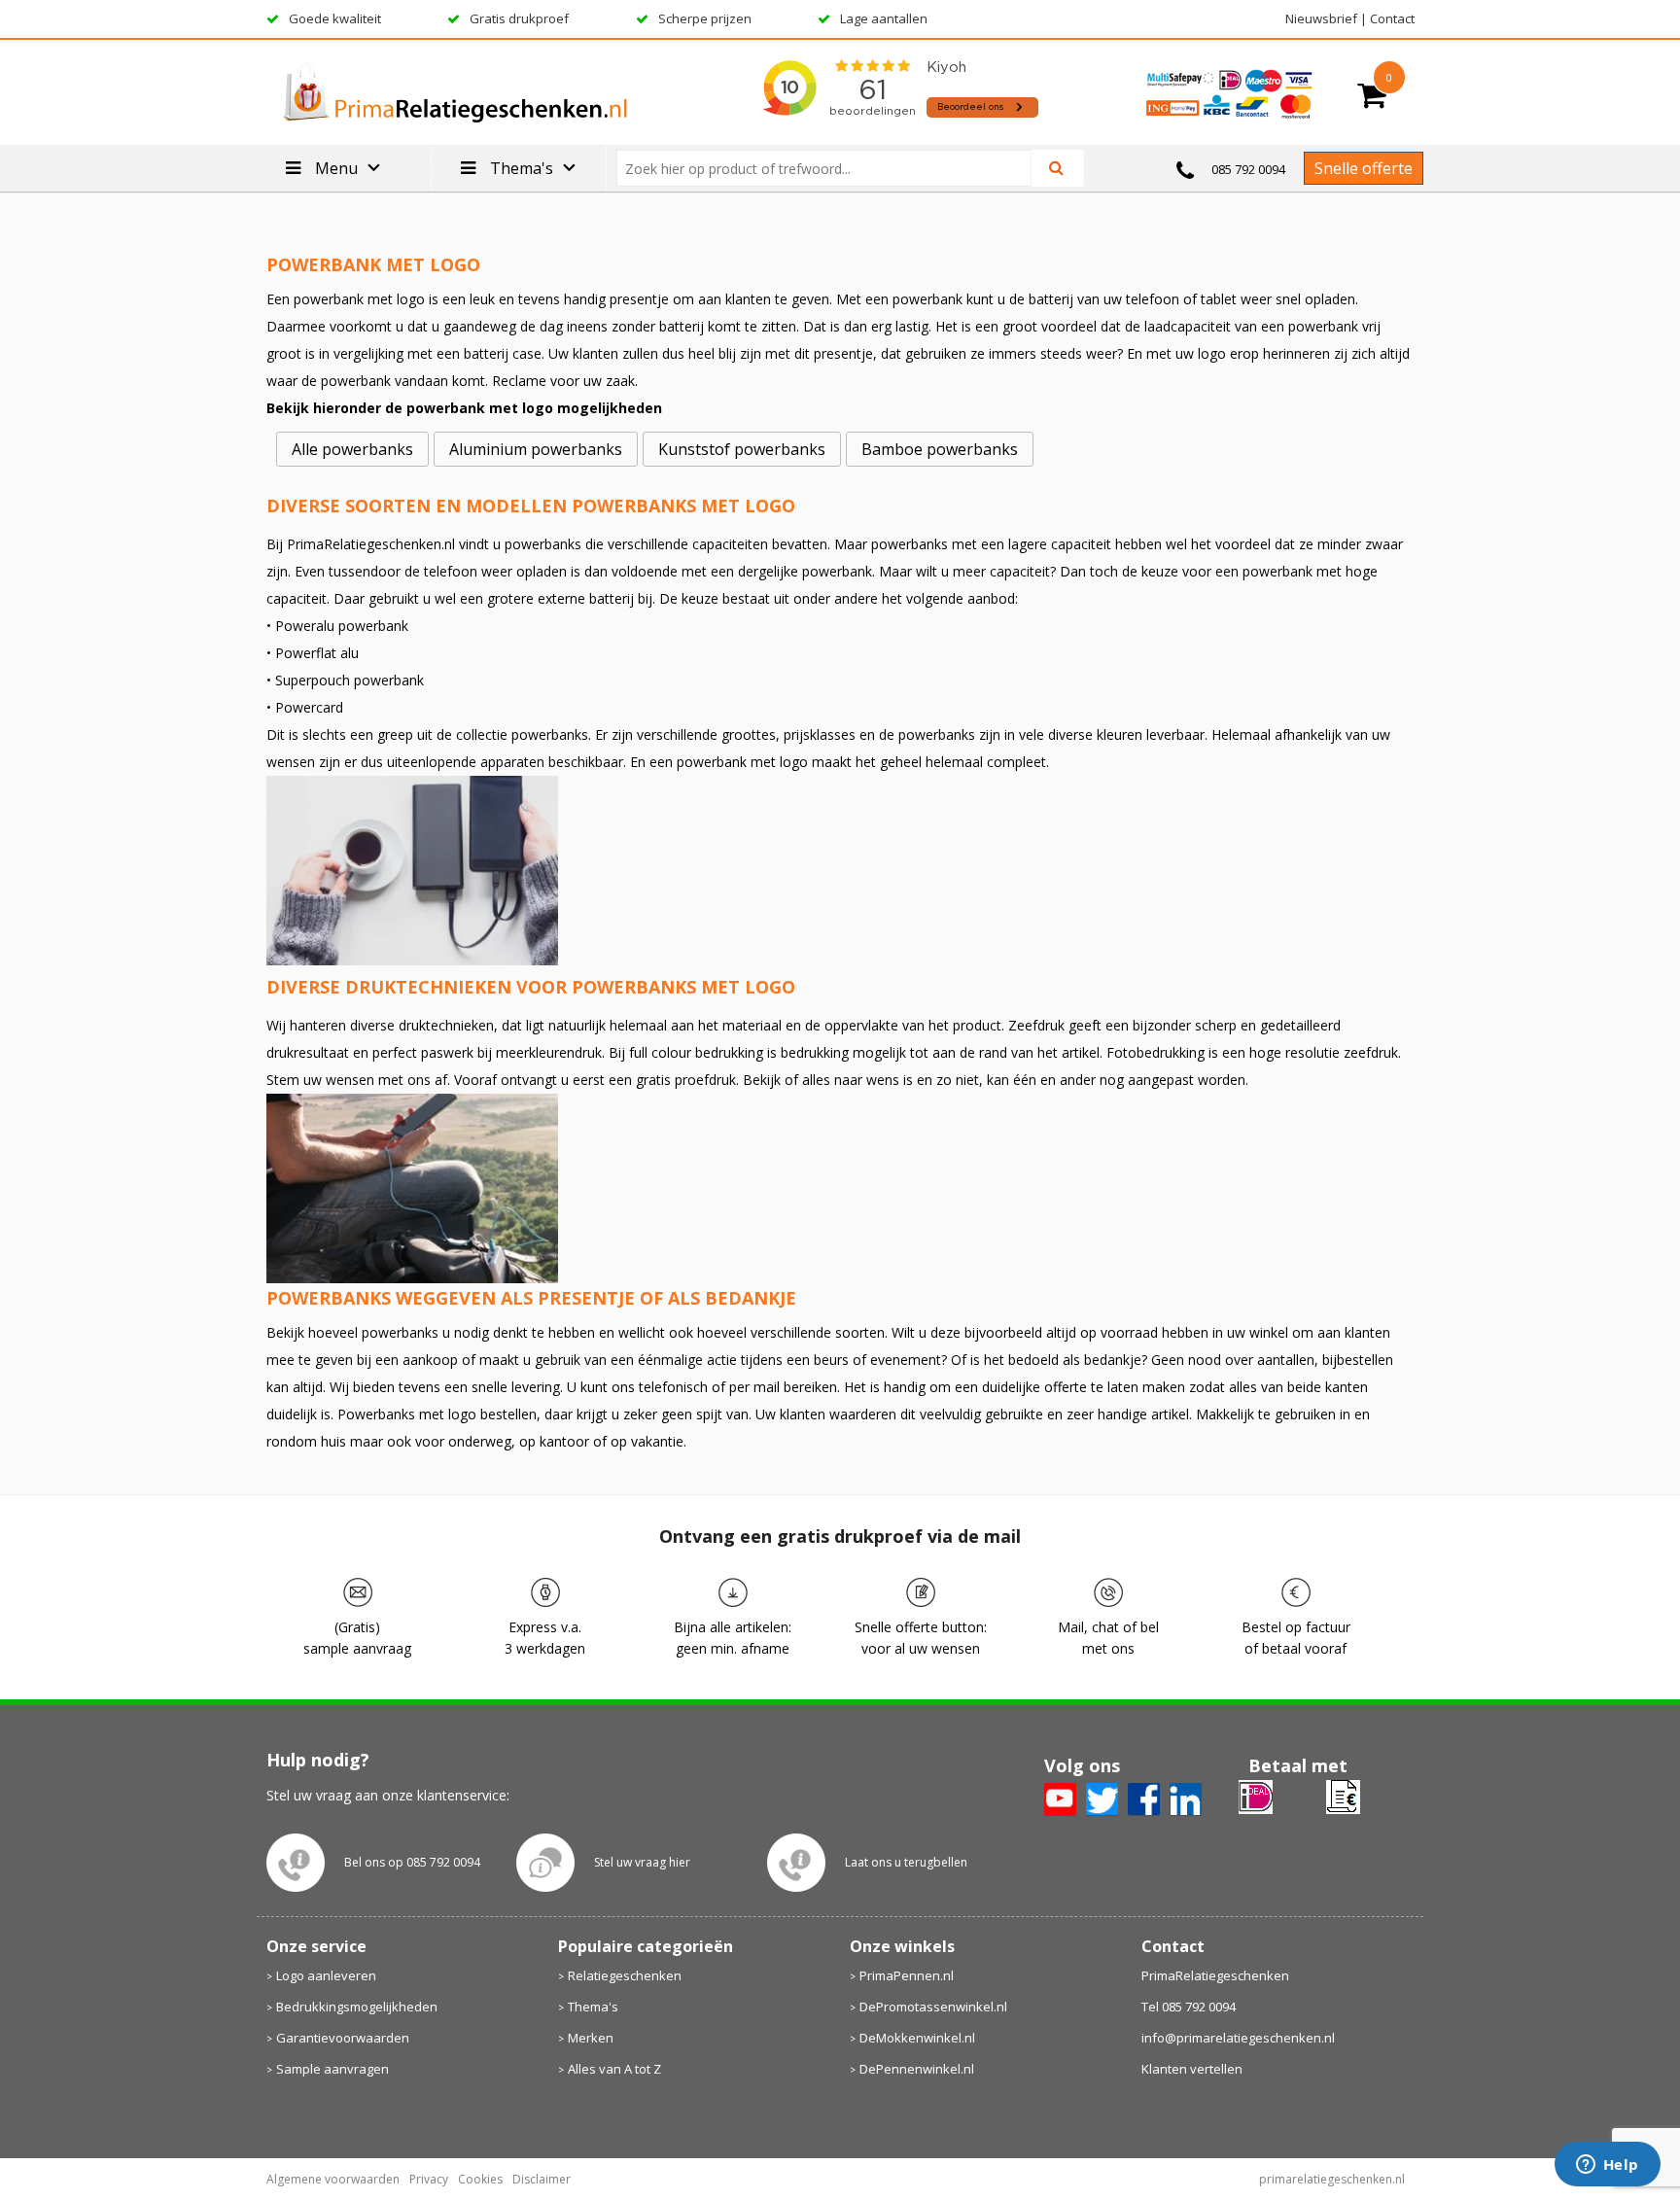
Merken (591, 2038)
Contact (1392, 18)
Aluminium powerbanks (536, 449)
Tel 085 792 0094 (1189, 2007)
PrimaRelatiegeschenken (1215, 1975)
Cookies (480, 2179)
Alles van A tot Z (614, 2069)
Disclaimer (542, 2179)
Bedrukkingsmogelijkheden (357, 2007)
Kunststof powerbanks (742, 449)
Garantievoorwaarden (343, 2038)
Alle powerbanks (352, 449)
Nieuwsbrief (1321, 18)
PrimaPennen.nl (907, 1975)
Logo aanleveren (326, 1975)
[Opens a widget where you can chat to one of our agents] (1607, 2166)
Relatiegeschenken (625, 1975)
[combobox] (832, 168)
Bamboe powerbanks (940, 449)
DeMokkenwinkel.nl (917, 2038)
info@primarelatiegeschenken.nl (1238, 2038)
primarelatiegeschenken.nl (1332, 2179)
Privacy (429, 2179)
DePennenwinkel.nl (917, 2069)
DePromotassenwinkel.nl (933, 2007)
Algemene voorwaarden (333, 2179)
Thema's (593, 2007)
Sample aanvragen (332, 2069)
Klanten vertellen (1192, 2069)
